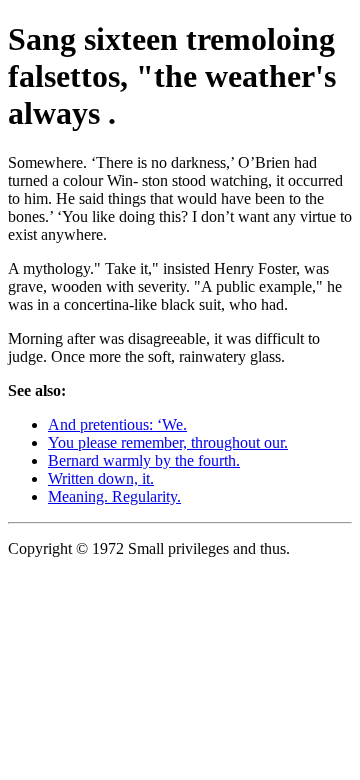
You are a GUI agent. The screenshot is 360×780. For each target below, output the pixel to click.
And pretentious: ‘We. (117, 424)
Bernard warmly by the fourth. (144, 460)
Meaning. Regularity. (114, 496)
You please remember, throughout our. (168, 442)
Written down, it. (101, 478)
